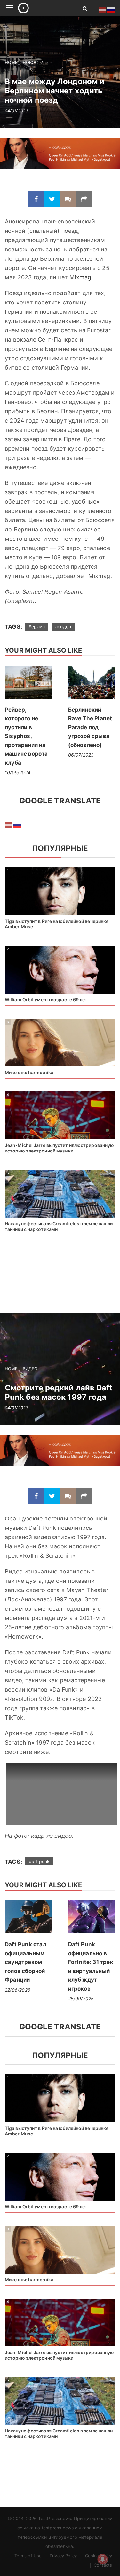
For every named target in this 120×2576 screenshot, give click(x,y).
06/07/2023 (81, 755)
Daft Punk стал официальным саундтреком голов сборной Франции (25, 1962)
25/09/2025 (81, 1998)
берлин (37, 627)
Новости (33, 62)
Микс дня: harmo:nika (29, 1072)
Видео (30, 1369)
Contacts (103, 2565)
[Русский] (17, 825)
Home (11, 62)
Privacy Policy (63, 2556)
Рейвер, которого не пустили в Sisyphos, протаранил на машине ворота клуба (26, 736)
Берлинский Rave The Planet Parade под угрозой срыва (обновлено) (90, 727)
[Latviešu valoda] (9, 825)
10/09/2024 (18, 772)
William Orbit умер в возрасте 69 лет (46, 999)
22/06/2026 (18, 1990)
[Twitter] (52, 199)
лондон (63, 627)
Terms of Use (28, 2556)
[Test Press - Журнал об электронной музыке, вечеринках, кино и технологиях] (43, 8)
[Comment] (68, 199)
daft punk (39, 1861)
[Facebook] (36, 199)
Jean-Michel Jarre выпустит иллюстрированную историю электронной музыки (59, 1148)
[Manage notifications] (103, 2559)
